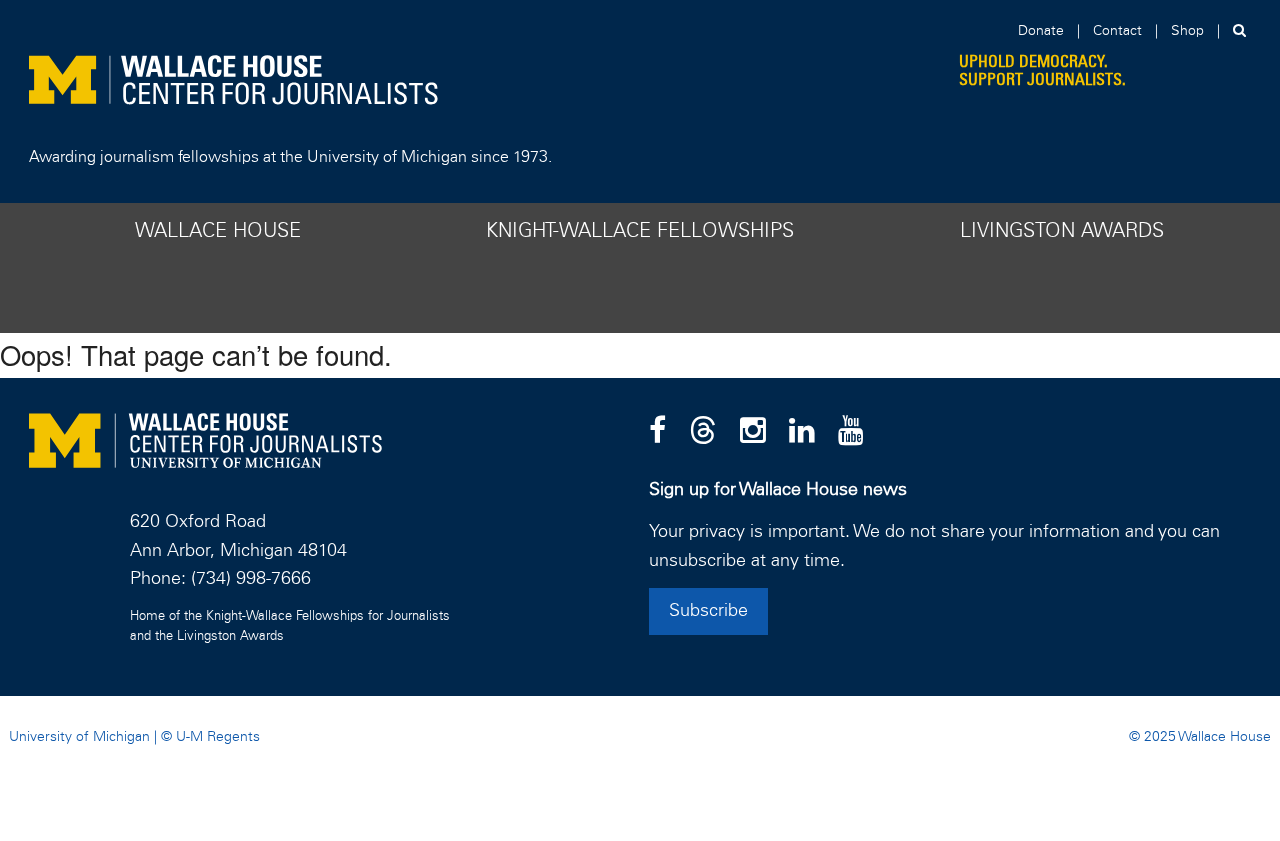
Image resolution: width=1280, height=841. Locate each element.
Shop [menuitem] (1187, 31)
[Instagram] (753, 432)
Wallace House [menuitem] (218, 231)
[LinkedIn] (802, 432)
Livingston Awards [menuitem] (1062, 231)
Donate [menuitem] (1041, 31)
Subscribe (708, 611)
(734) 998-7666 (251, 579)
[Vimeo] (851, 432)
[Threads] (703, 432)
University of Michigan (79, 737)
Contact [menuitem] (1117, 31)
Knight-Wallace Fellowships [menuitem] (640, 231)
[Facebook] (657, 432)
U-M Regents (218, 737)
